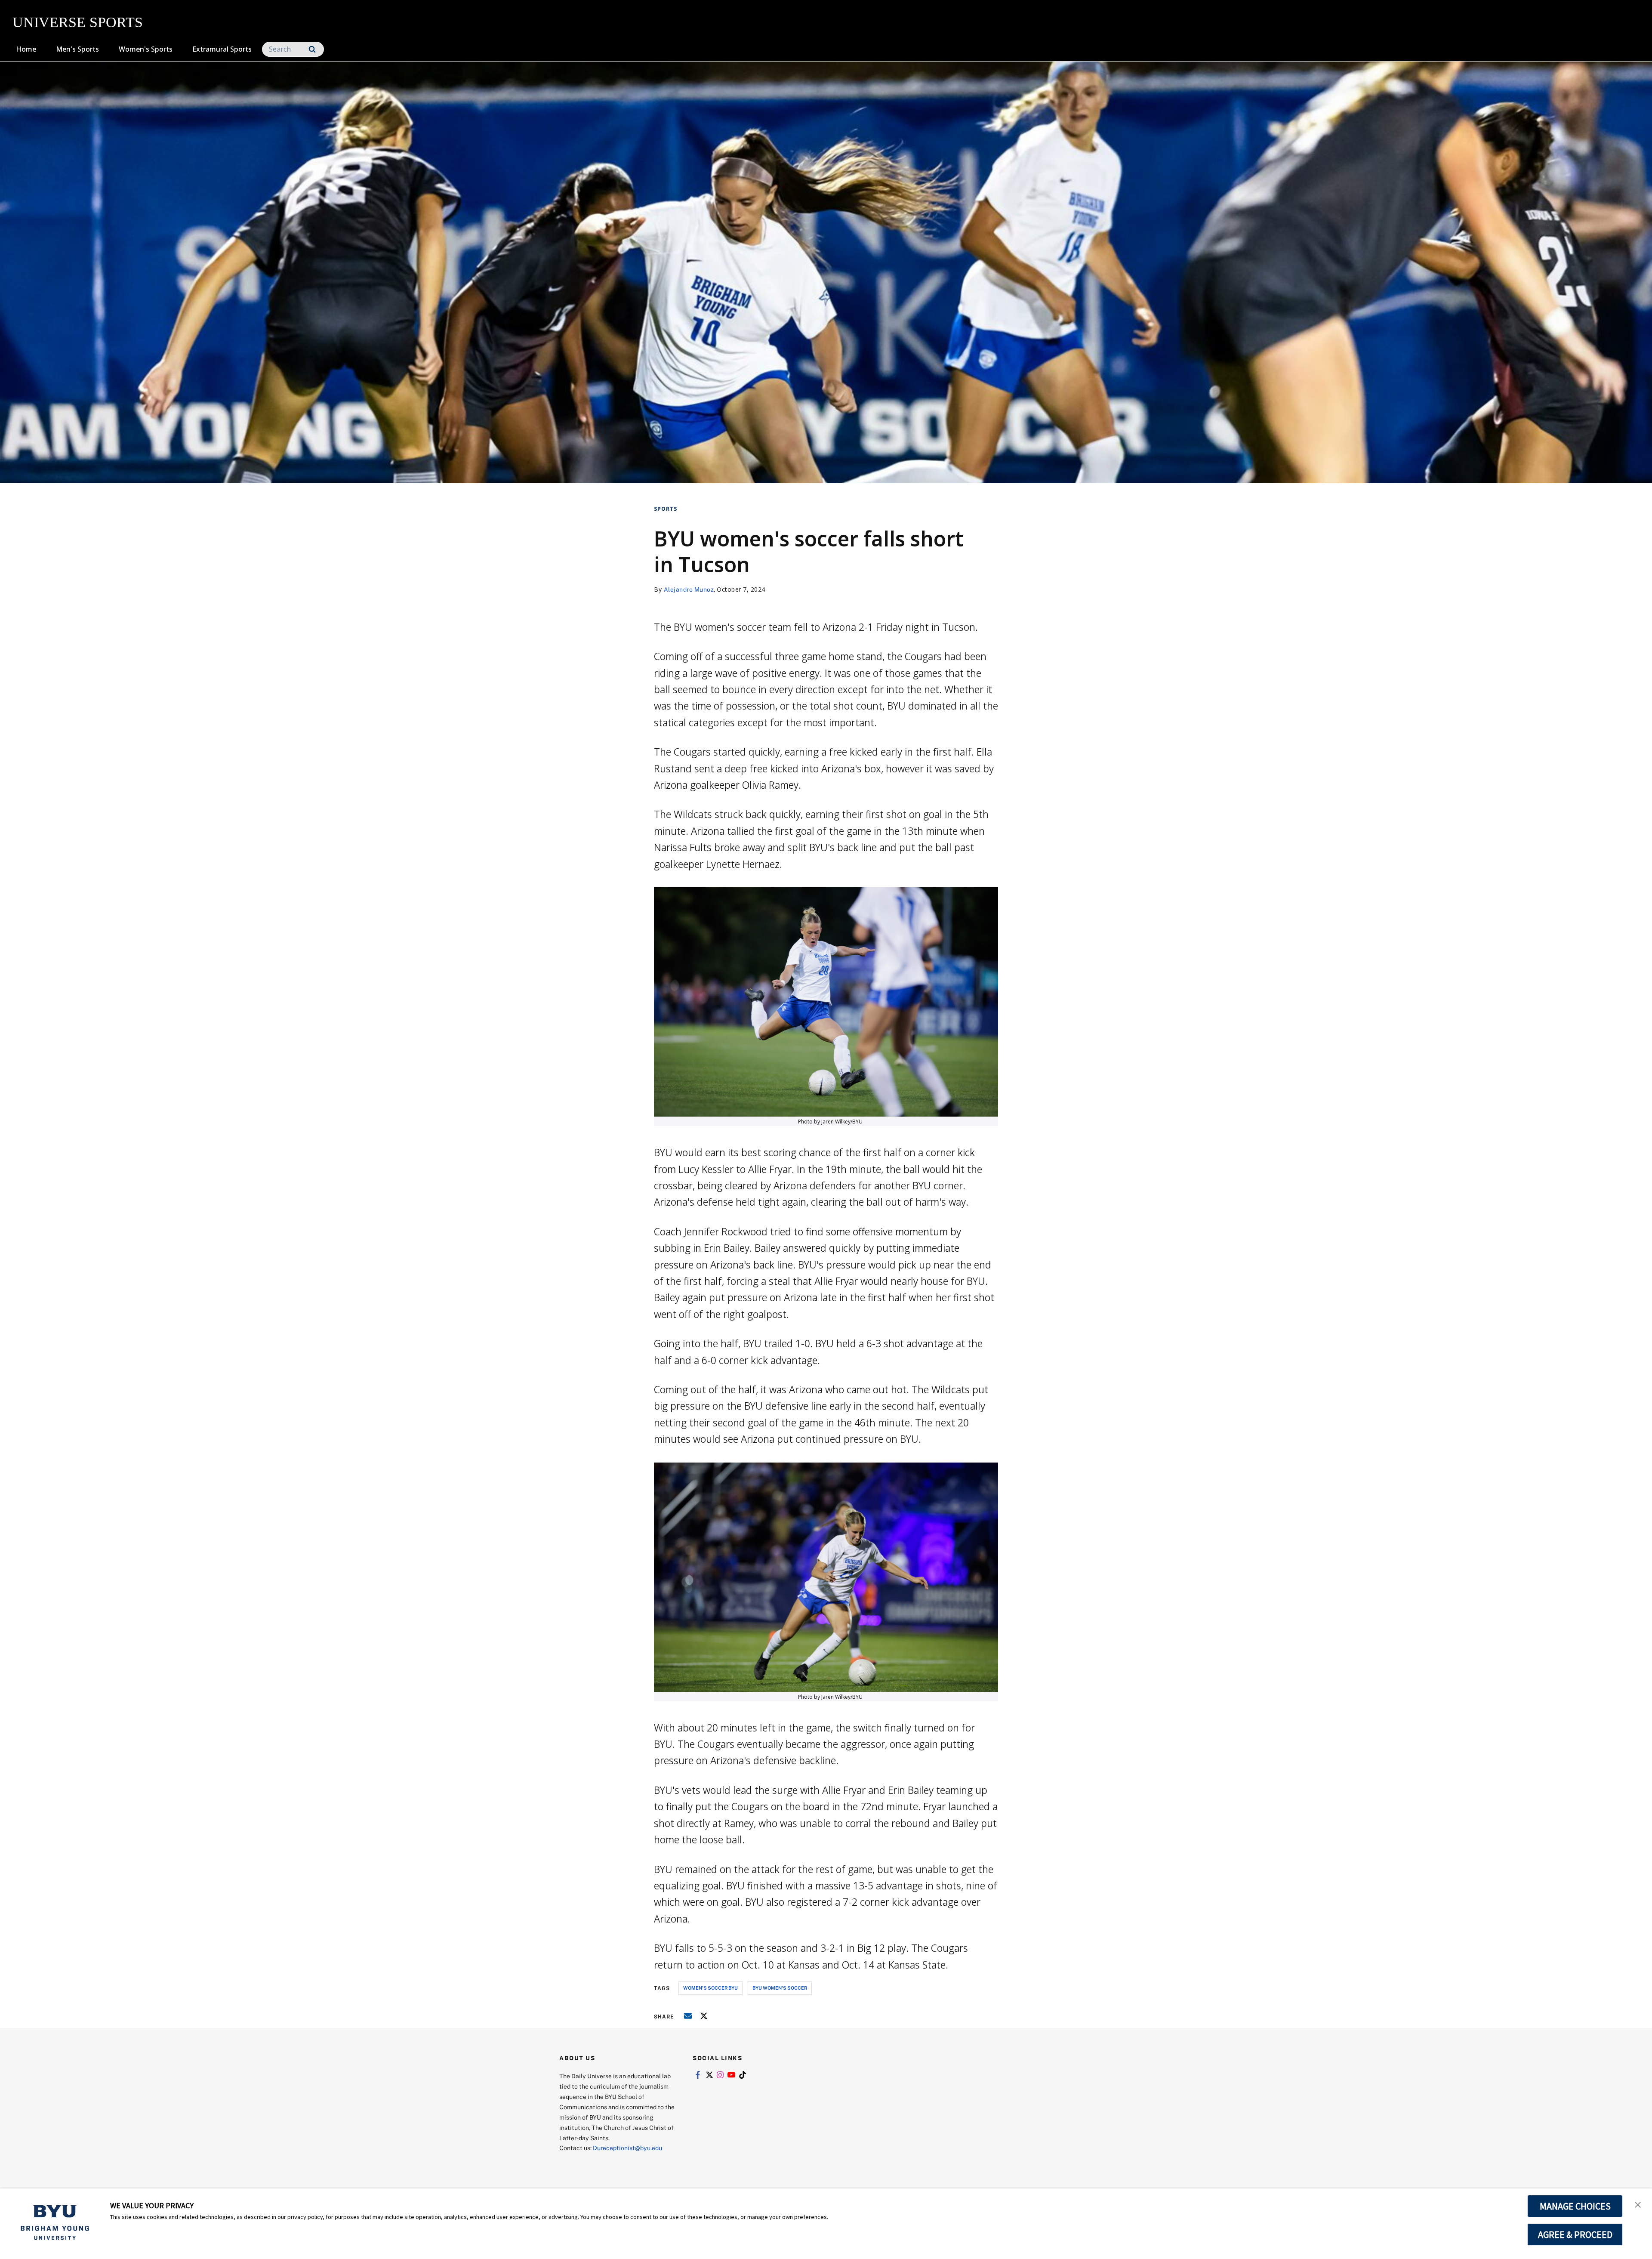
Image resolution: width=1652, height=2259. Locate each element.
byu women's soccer (780, 1988)
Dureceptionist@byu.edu (627, 2148)
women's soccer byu (710, 1988)
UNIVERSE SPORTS (78, 22)
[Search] (312, 49)
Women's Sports (146, 49)
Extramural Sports (222, 49)
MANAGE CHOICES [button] (1575, 2206)
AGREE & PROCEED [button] (1575, 2234)
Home (26, 49)
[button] (1638, 2204)
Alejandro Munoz (689, 589)
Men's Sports (77, 49)
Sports (666, 509)
